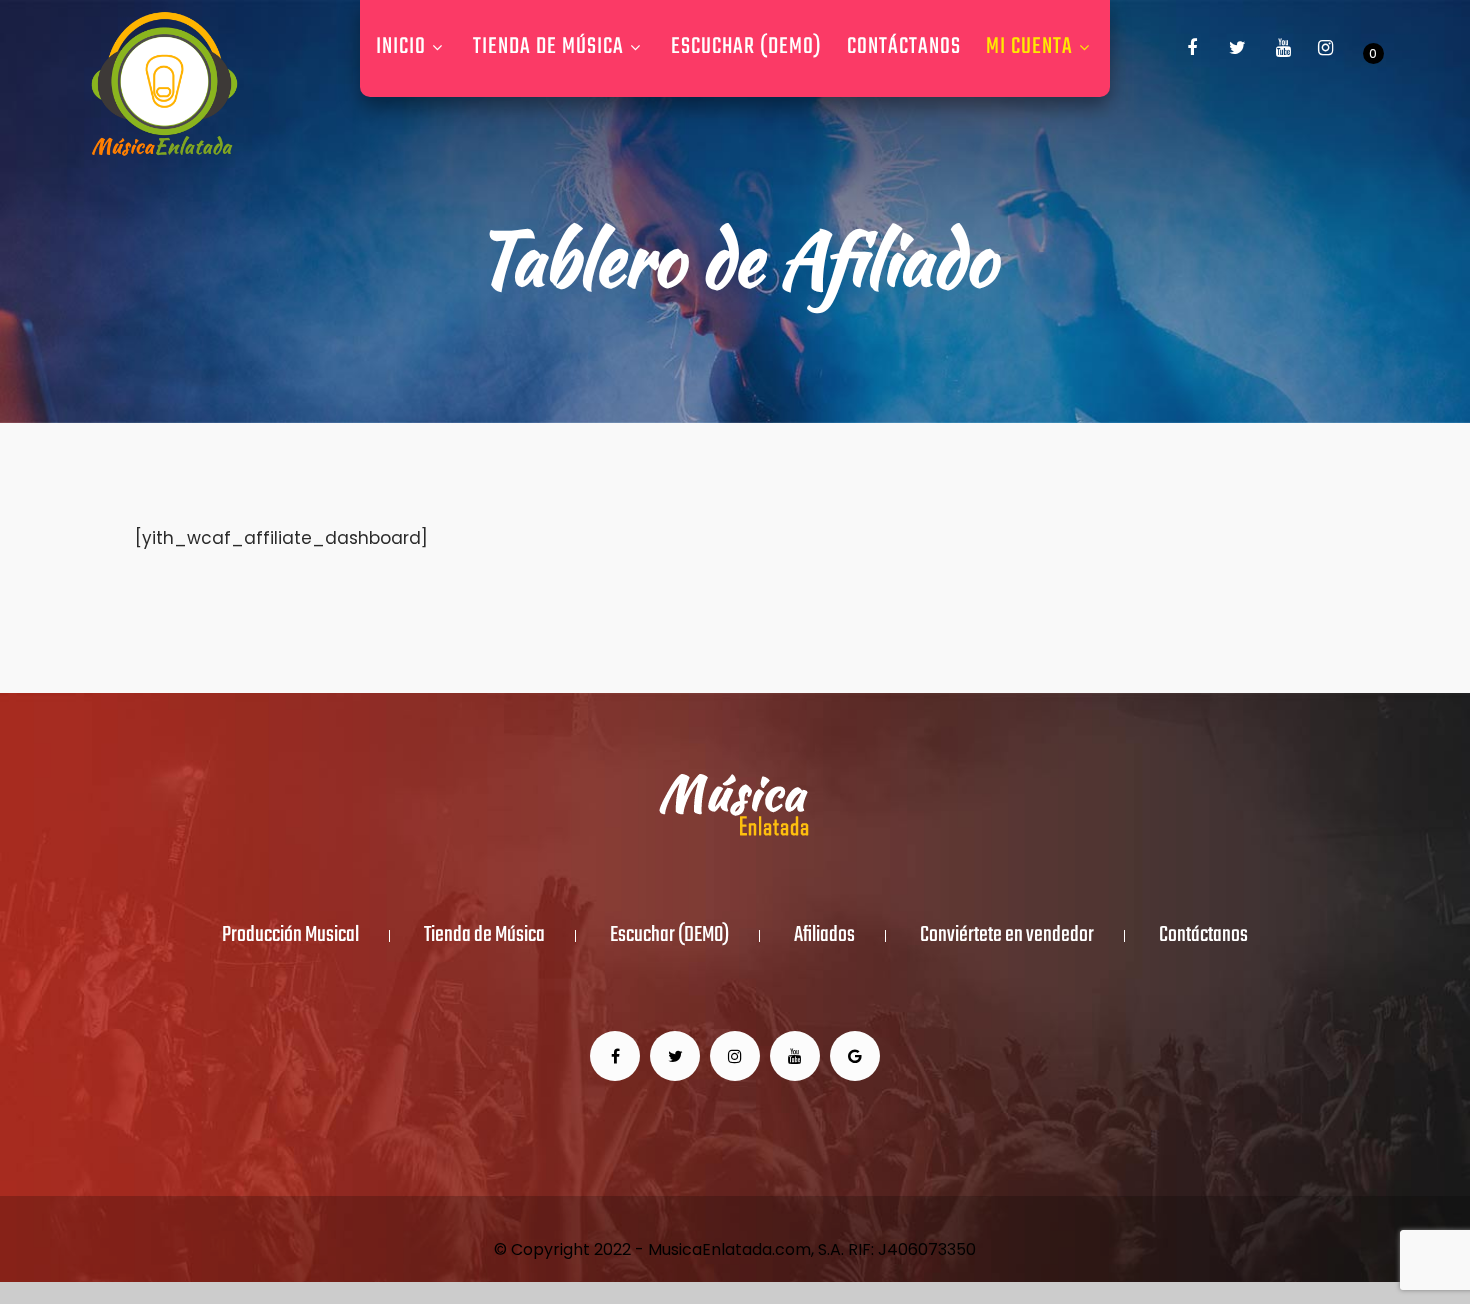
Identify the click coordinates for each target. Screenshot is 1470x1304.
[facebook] (1192, 48)
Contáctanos (904, 47)
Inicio (401, 47)
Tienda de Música (548, 47)
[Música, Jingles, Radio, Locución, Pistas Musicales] (164, 85)
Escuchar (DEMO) (746, 47)
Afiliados (824, 936)
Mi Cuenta (1029, 47)
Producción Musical (290, 936)
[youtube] (1284, 48)
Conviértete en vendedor (1007, 936)
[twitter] (1238, 48)
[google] (855, 1056)
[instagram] (1326, 48)
